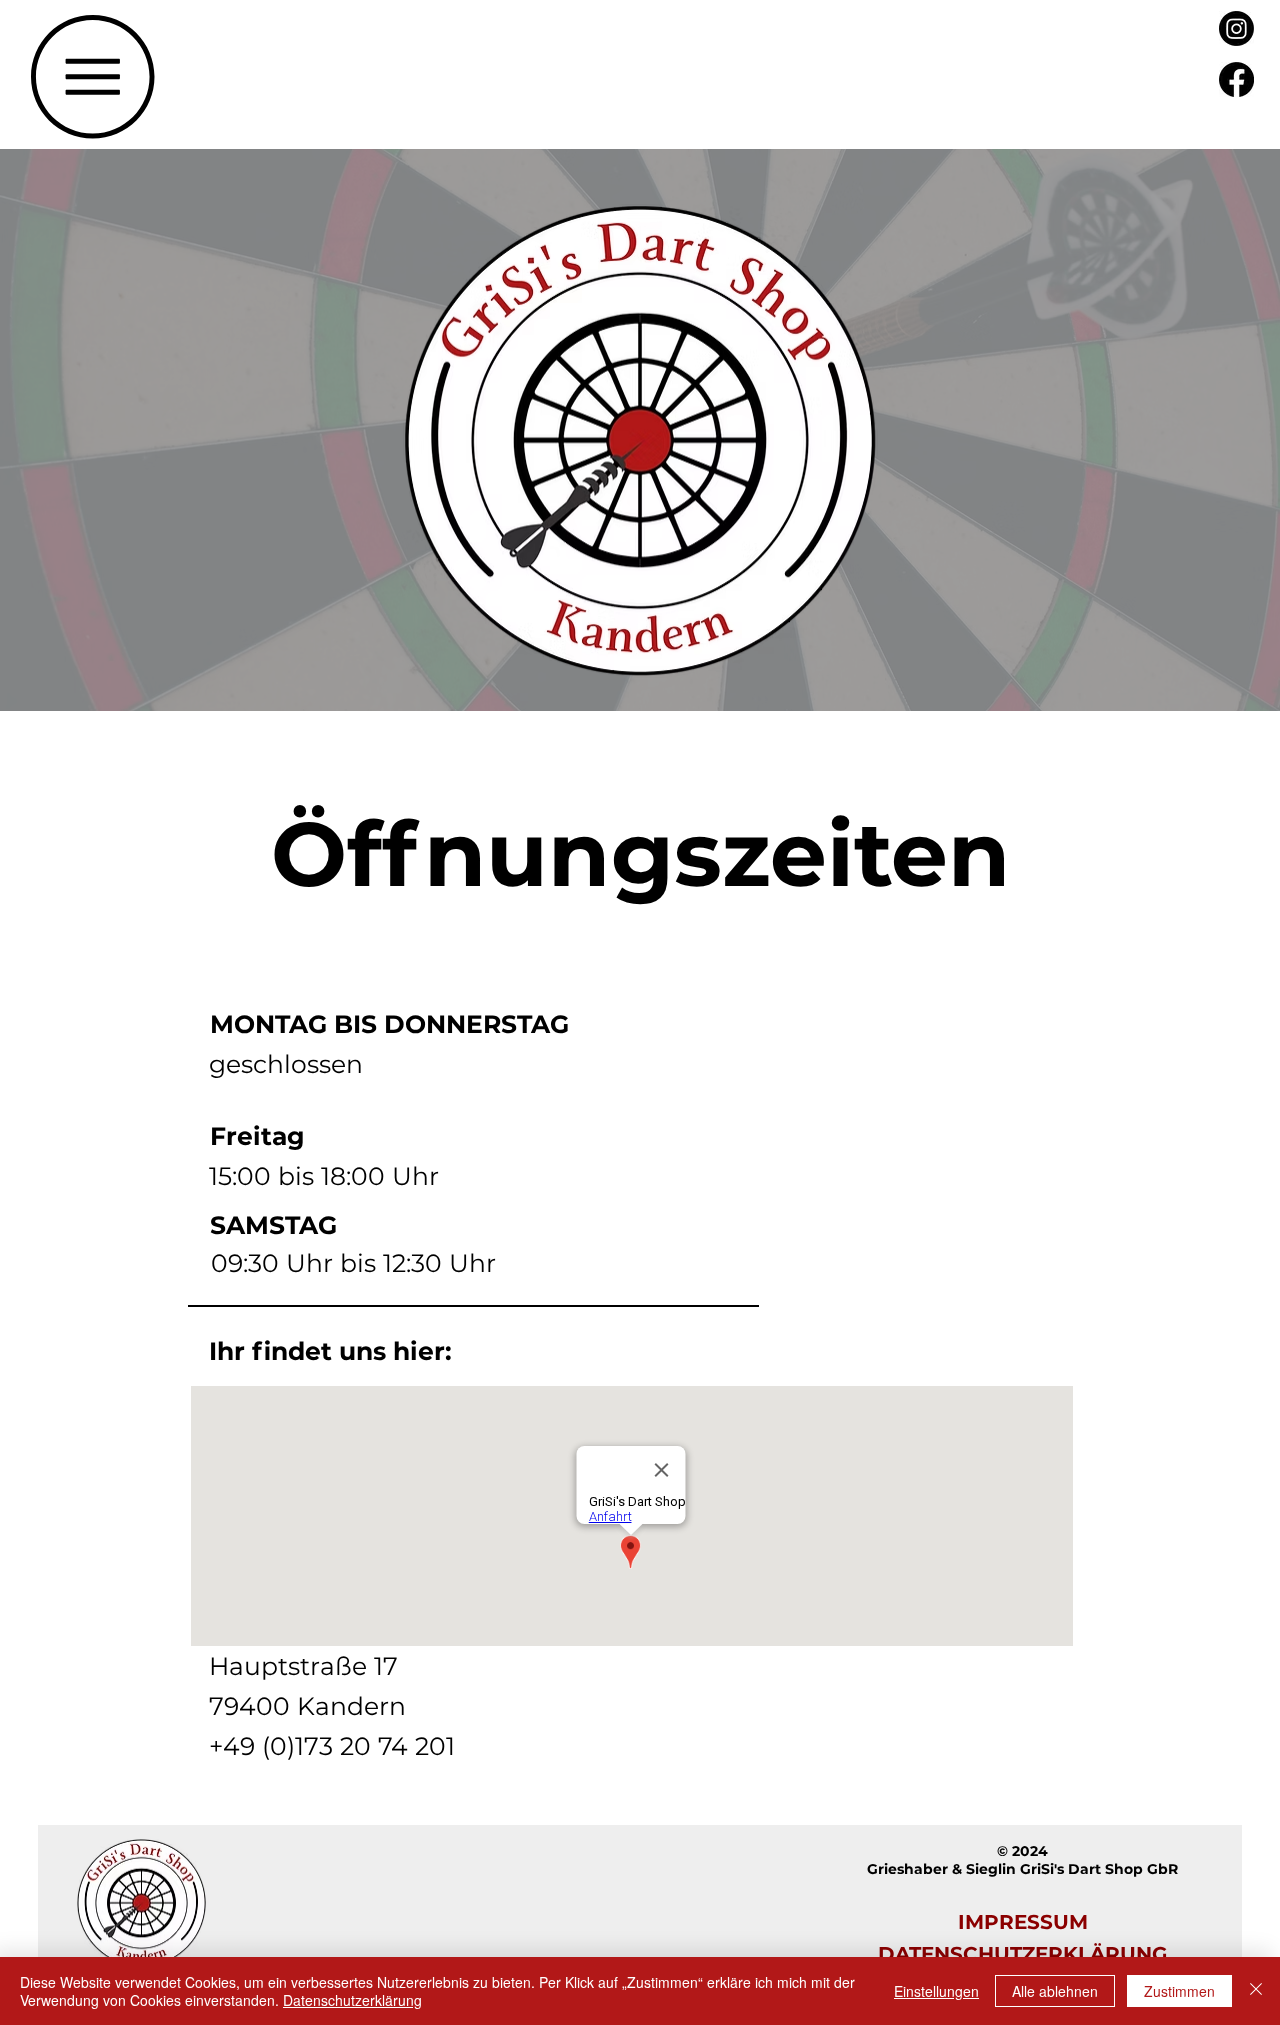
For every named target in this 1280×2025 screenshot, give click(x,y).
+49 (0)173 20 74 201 (332, 1746)
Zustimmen (1179, 1991)
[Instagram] (1236, 28)
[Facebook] (1236, 79)
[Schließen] (1256, 1991)
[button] (93, 77)
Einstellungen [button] (936, 1991)
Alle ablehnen (1055, 1991)
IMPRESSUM (1023, 1922)
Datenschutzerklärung (352, 2000)
